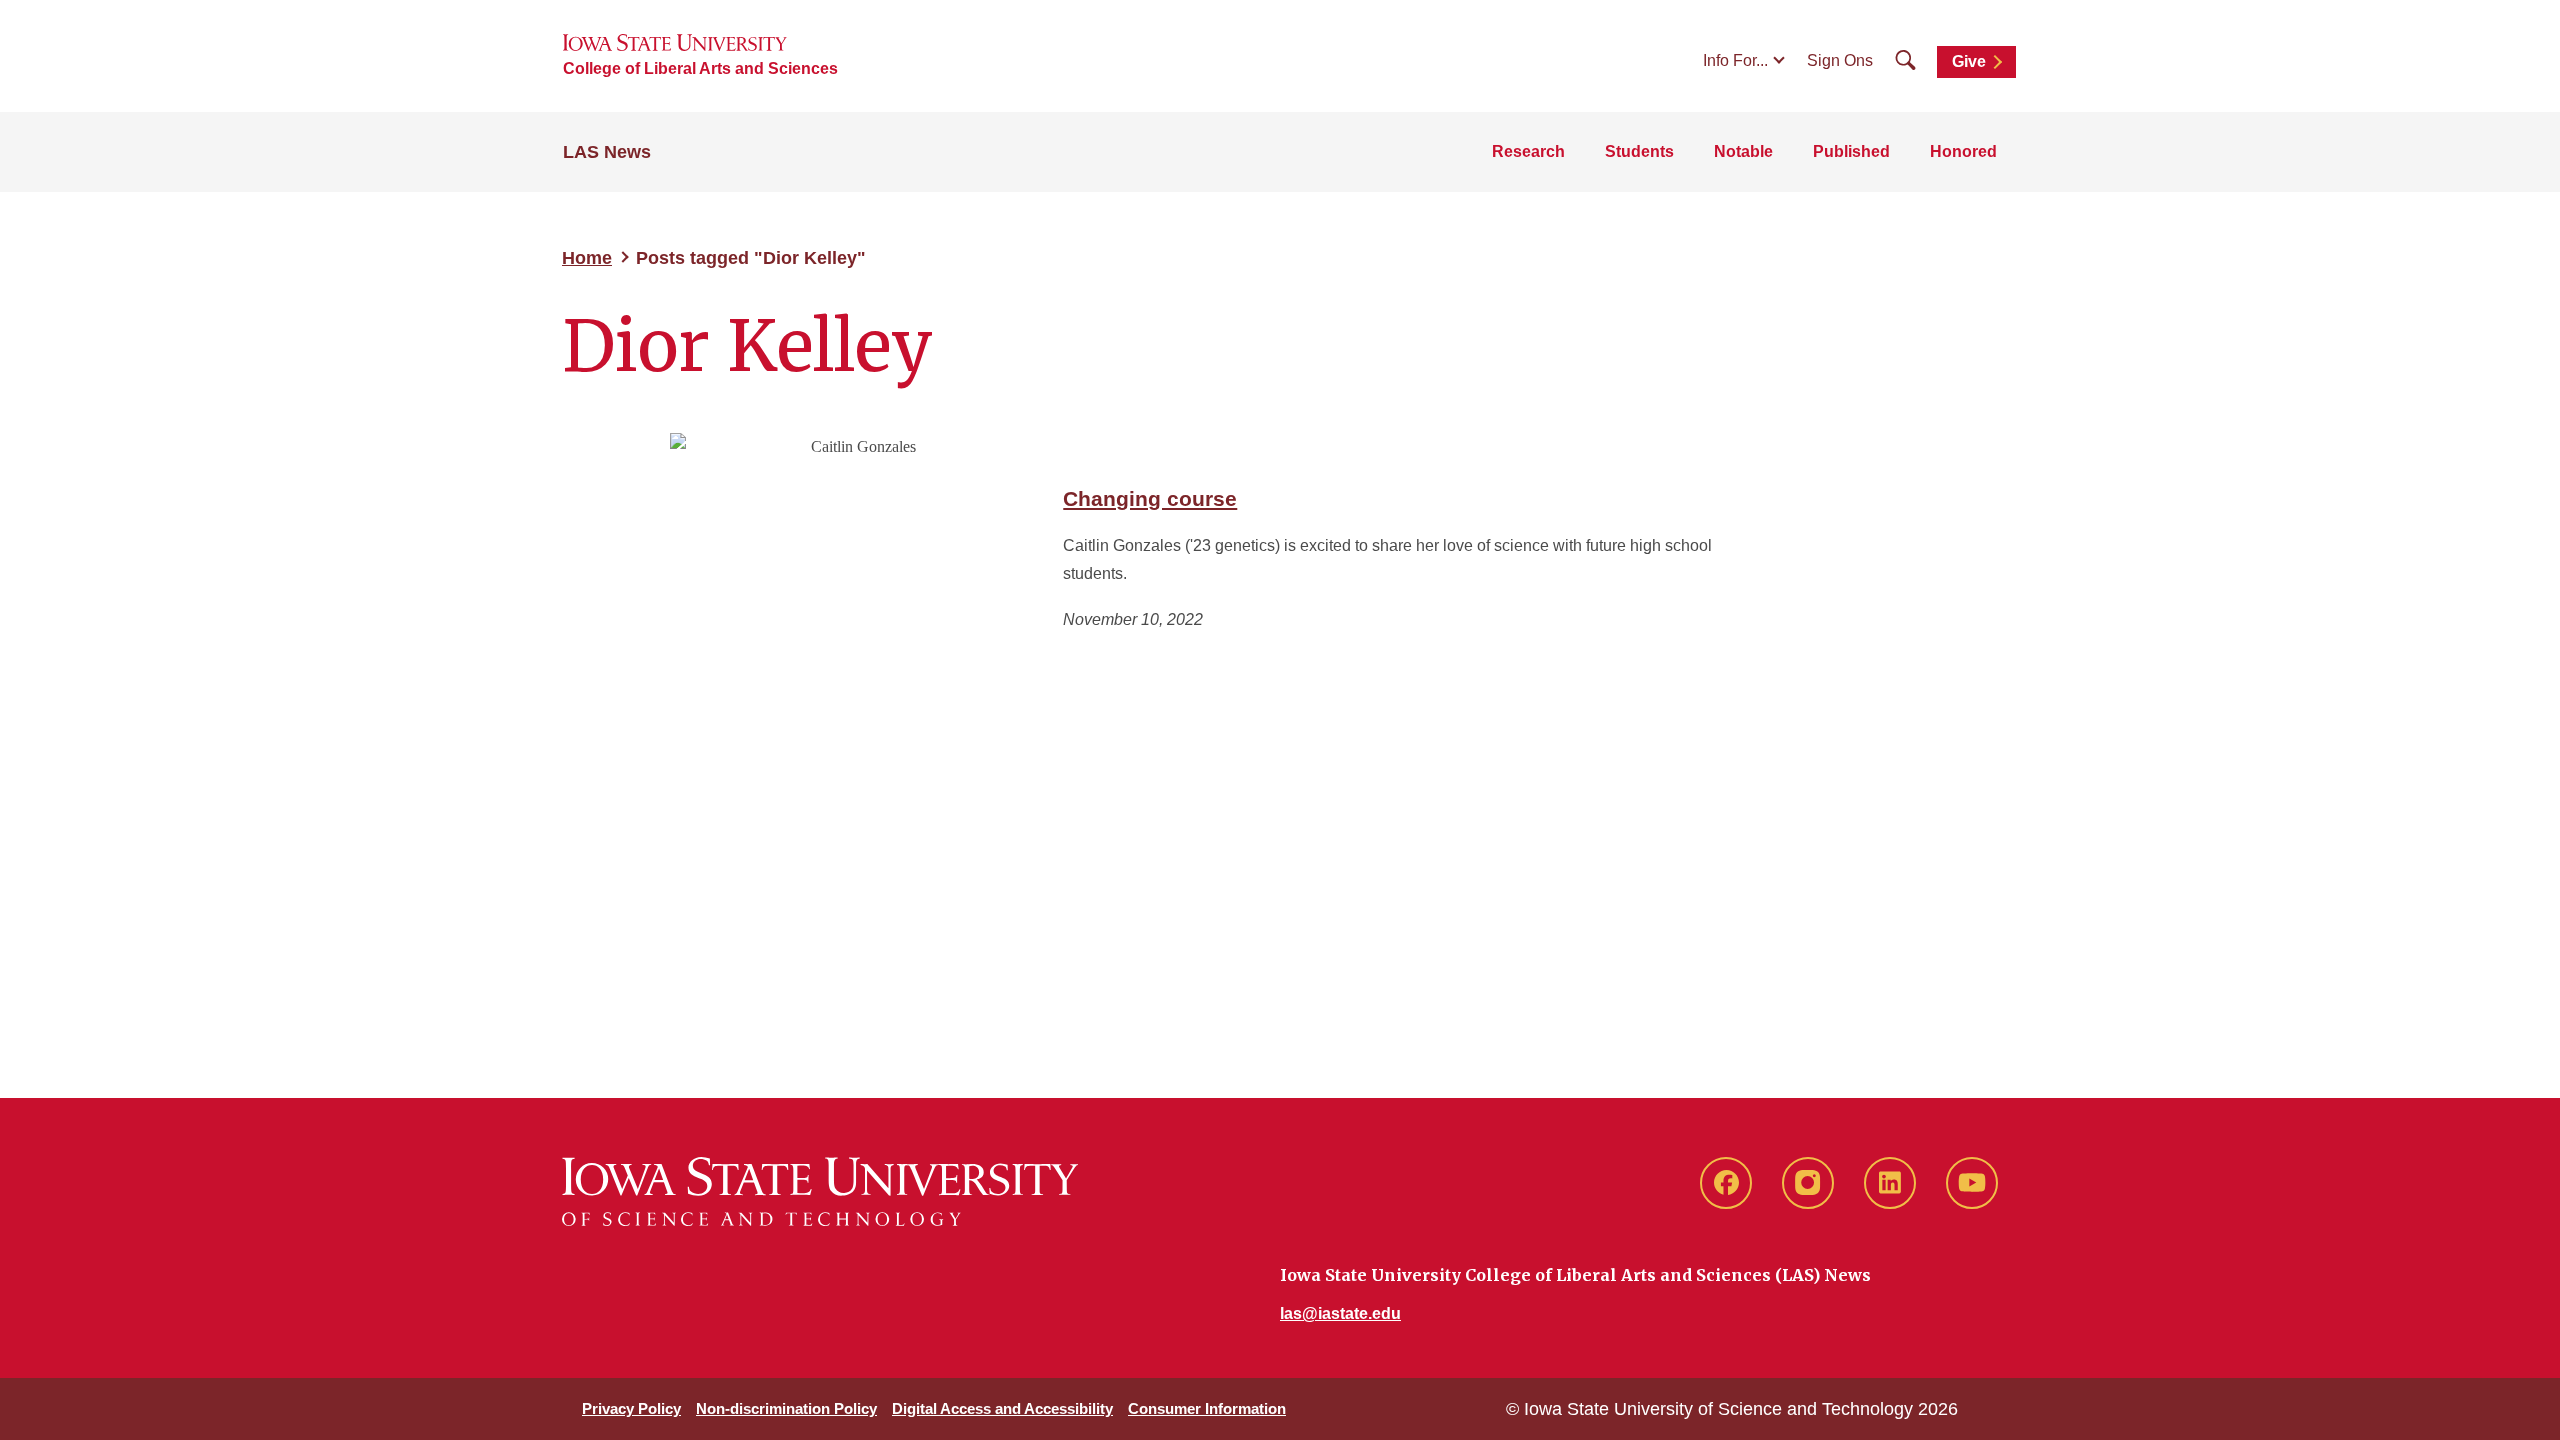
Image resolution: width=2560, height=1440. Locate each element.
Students (1639, 151)
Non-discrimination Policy (786, 1408)
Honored (1963, 151)
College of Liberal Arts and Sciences (700, 68)
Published (1851, 151)
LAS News (607, 152)
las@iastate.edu (1340, 1313)
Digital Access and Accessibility (1002, 1408)
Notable (1743, 151)
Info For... (1735, 60)
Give (1969, 61)
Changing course (1150, 498)
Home (587, 258)
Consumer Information (1207, 1408)
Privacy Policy (631, 1408)
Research (1528, 151)
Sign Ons (1840, 60)
